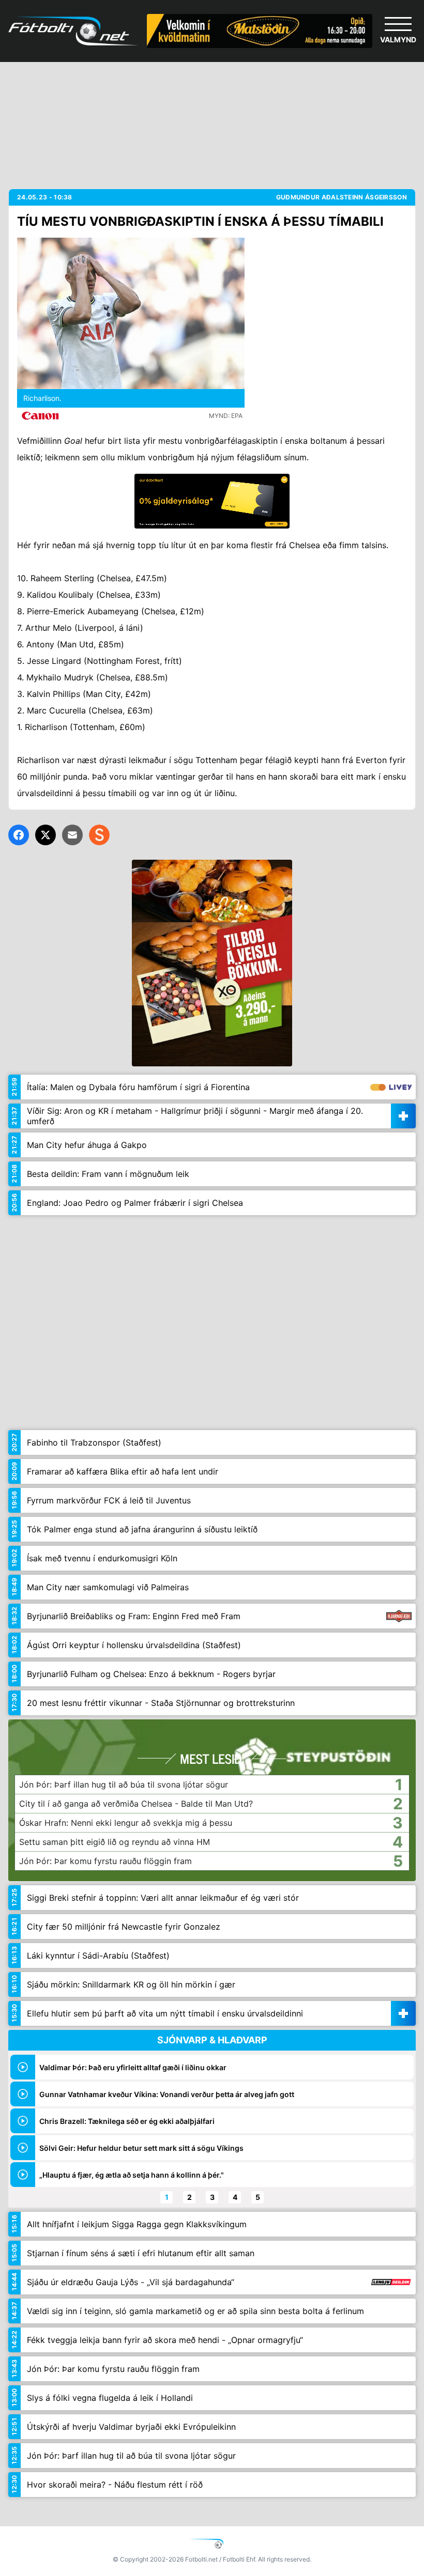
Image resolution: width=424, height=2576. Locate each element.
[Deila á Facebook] (19, 835)
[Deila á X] (46, 835)
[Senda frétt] (72, 835)
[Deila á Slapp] (99, 835)
